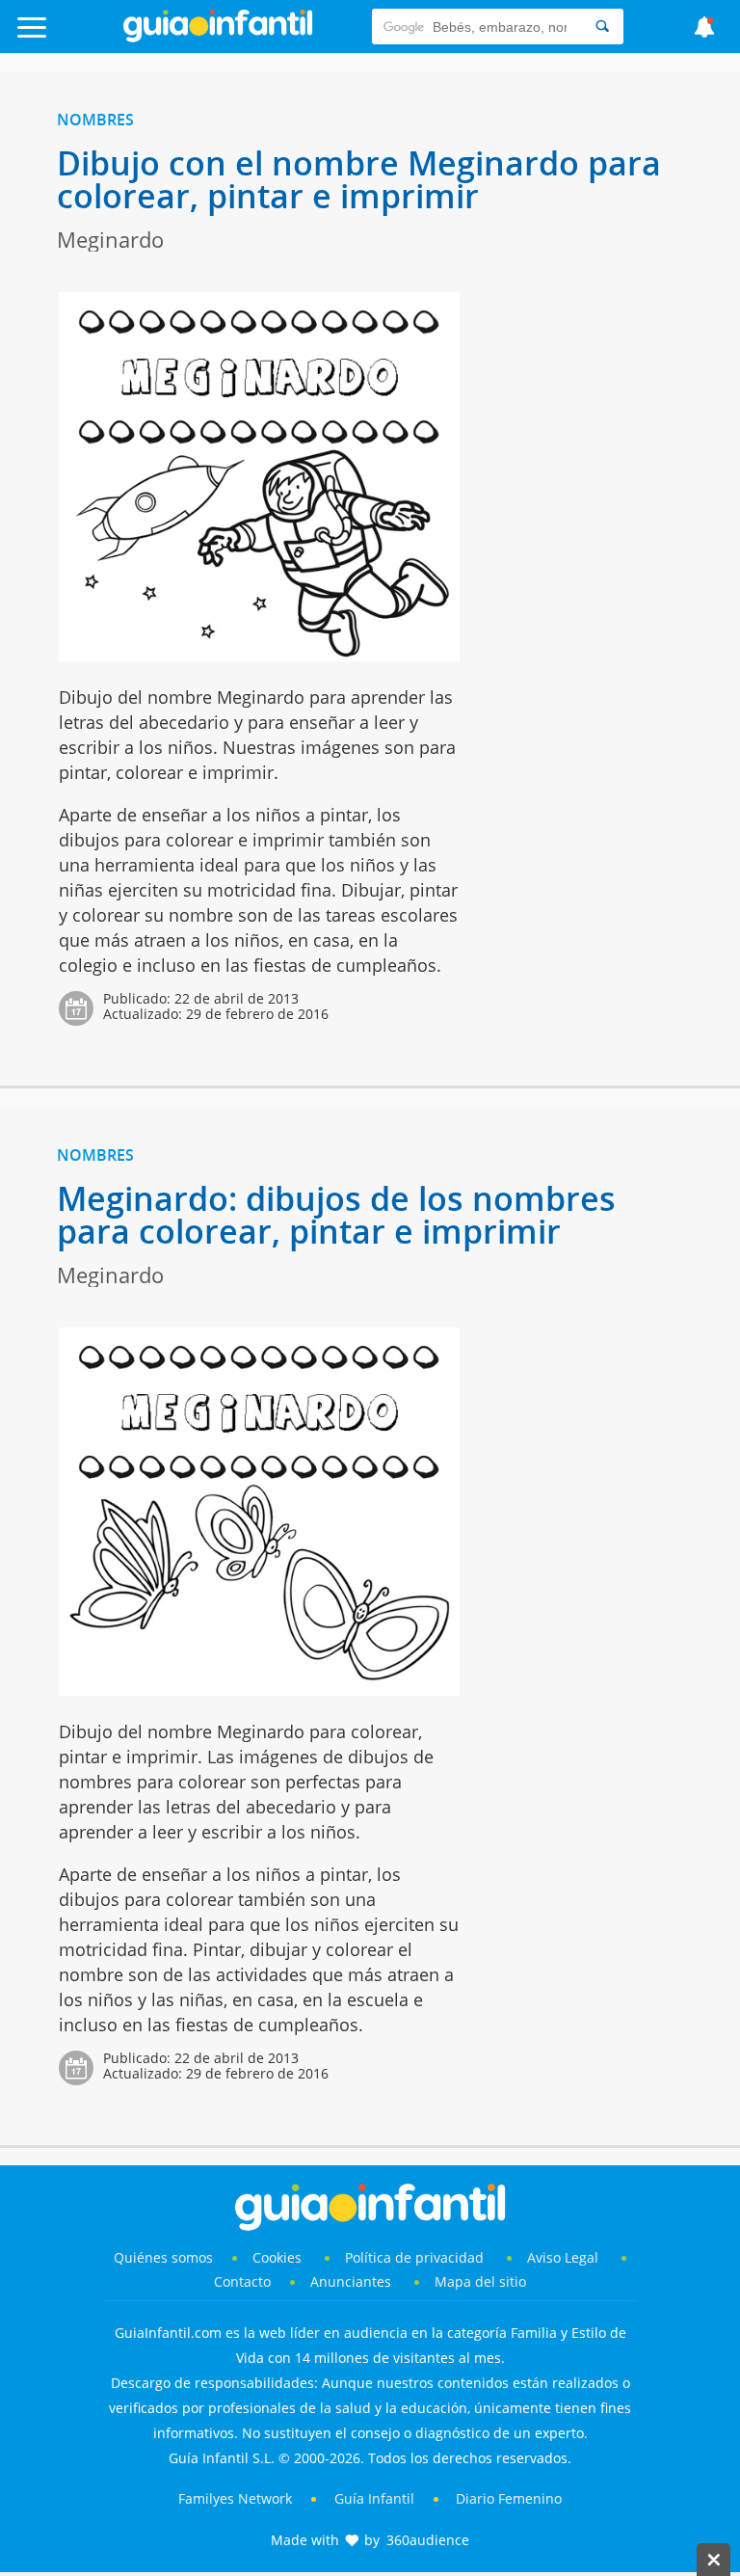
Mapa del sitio (480, 2281)
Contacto (242, 2281)
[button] (74, 36)
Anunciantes (351, 2281)
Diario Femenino (509, 2498)
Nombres (95, 120)
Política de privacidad (416, 2257)
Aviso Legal (563, 2257)
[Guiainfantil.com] (218, 38)
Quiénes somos (163, 2257)
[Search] (602, 27)
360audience (428, 2540)
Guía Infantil (374, 2498)
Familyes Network (235, 2498)
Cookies (279, 2257)
